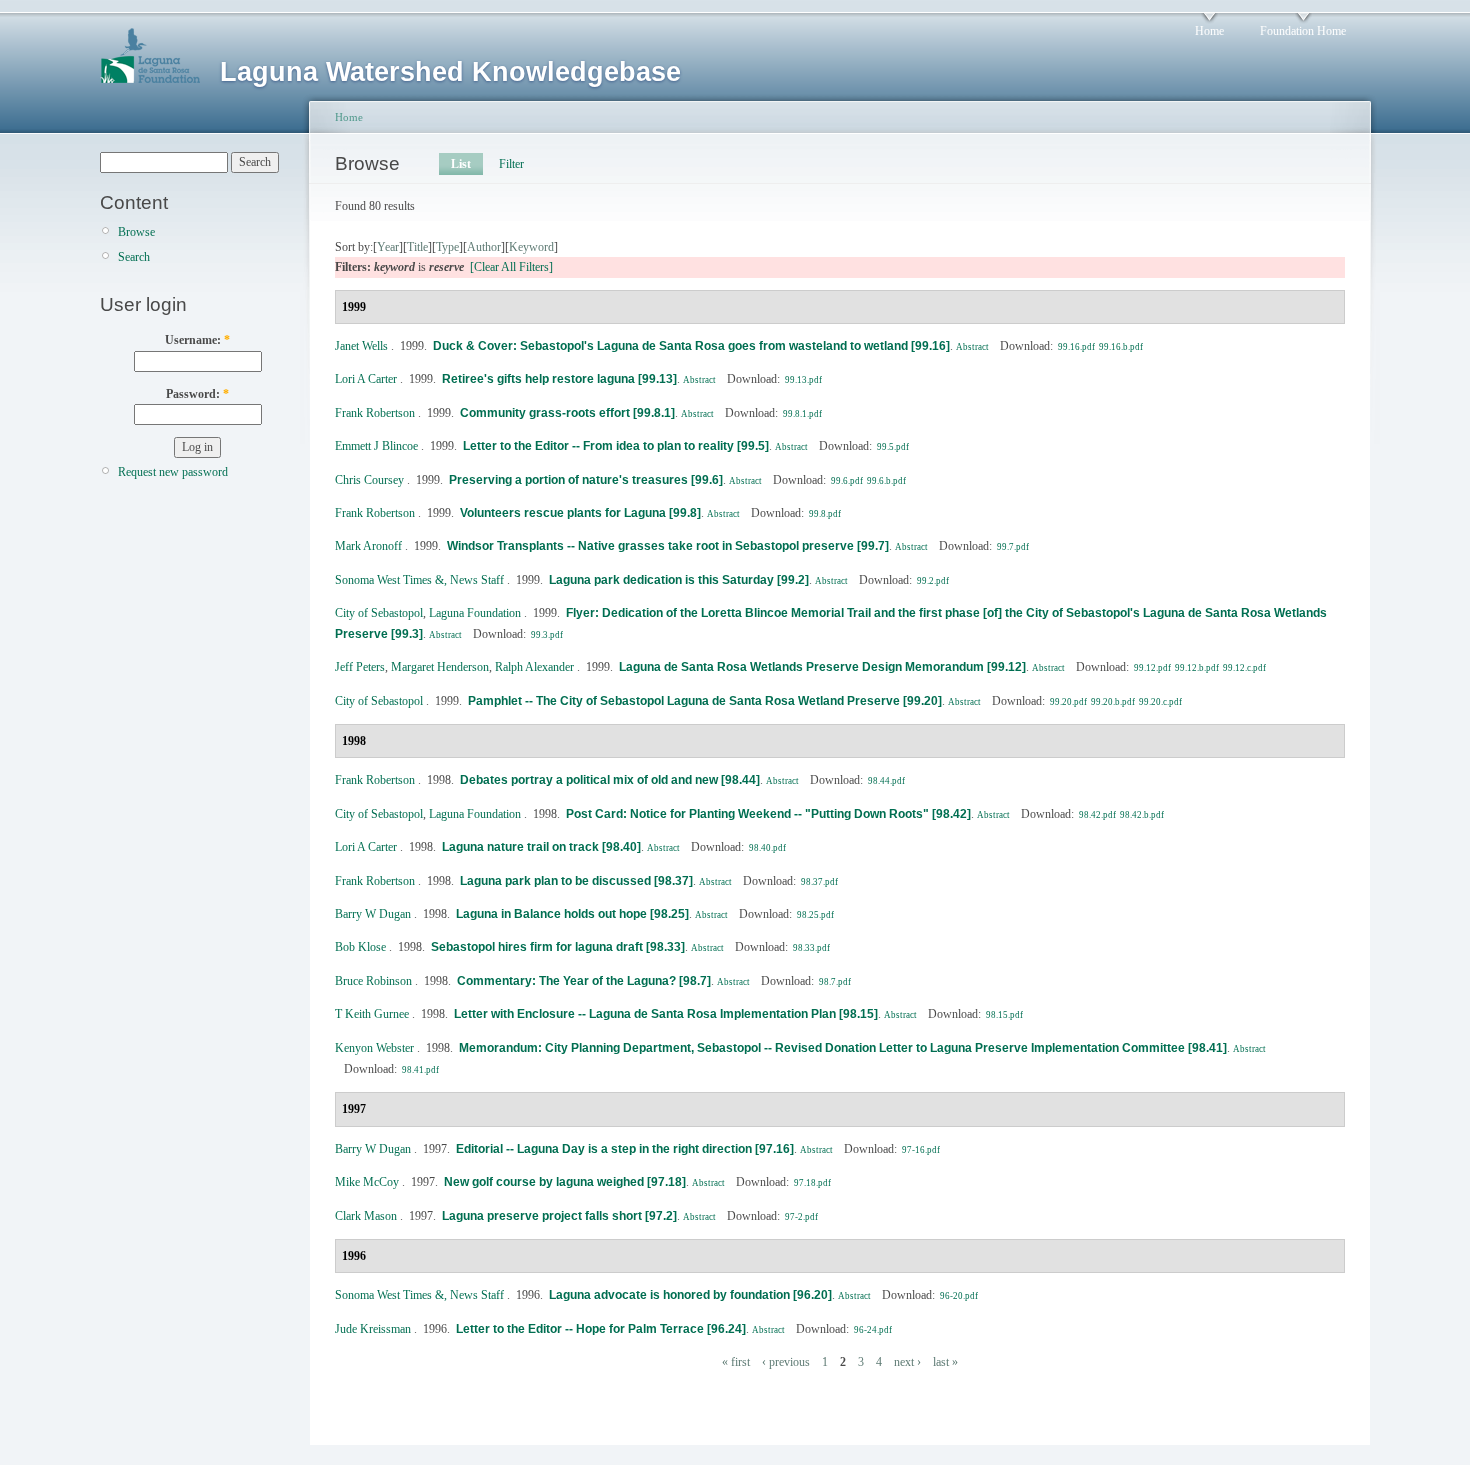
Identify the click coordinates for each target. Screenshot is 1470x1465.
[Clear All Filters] (511, 267)
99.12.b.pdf (1197, 668)
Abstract (972, 347)
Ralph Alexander (534, 667)
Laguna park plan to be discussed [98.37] (576, 881)
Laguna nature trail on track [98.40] (541, 847)
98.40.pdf (767, 848)
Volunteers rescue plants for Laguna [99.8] (580, 513)
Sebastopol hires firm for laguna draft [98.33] (558, 947)
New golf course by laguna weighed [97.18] (565, 1182)
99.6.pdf (847, 481)
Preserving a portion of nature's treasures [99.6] (586, 480)
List (461, 164)
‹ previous (786, 1362)
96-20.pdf (959, 1296)
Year (388, 247)
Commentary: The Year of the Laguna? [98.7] (584, 981)
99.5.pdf (893, 447)
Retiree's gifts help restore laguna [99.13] (559, 379)
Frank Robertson (375, 413)
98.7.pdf (835, 982)
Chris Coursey (369, 480)
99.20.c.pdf (1160, 702)
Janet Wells (361, 346)
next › (907, 1362)
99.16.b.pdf (1121, 347)
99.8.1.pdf (802, 414)
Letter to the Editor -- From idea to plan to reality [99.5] (616, 446)
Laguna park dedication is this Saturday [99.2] (679, 580)
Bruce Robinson (373, 981)
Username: (197, 340)
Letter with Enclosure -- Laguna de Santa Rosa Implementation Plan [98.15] (666, 1014)
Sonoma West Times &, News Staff (419, 580)
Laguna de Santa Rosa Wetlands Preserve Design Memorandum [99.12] (822, 667)
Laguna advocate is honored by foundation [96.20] (690, 1295)
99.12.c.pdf (1244, 668)
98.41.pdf (420, 1070)
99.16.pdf (1076, 347)
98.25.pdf (815, 915)
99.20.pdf (1068, 702)
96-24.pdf (873, 1330)
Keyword (531, 247)
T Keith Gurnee (372, 1014)
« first (736, 1362)
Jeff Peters (360, 667)
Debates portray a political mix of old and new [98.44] (610, 780)
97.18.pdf (812, 1183)
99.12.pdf (1152, 668)
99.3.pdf (547, 635)
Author (484, 247)
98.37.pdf (819, 882)
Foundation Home (1303, 31)
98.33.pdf (811, 948)
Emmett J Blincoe (376, 446)
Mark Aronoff (368, 546)
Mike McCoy (367, 1182)
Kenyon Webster (374, 1048)
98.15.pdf (1004, 1015)
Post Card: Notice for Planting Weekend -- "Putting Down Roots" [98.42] (768, 814)
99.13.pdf (803, 380)
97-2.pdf (801, 1217)
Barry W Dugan (373, 914)
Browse (136, 232)
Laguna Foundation (475, 613)
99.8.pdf (825, 514)
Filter (511, 164)
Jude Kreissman (373, 1329)
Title (417, 247)
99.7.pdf (1013, 547)
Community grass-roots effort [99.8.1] (567, 413)
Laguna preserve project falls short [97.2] (559, 1216)
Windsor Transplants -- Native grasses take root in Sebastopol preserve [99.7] (668, 546)
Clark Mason (366, 1216)
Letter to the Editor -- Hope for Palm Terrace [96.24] (601, 1329)
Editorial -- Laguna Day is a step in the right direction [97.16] (625, 1149)
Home (1209, 31)
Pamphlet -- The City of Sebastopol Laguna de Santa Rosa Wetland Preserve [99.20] (705, 701)
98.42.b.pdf (1142, 815)
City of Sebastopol (379, 613)
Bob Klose (360, 947)
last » (945, 1362)
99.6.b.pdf (886, 481)
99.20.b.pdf (1113, 702)
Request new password (173, 472)
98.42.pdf (1097, 815)
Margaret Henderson (440, 667)
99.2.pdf (933, 581)
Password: (197, 394)
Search (134, 257)
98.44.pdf (886, 781)
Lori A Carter (366, 379)
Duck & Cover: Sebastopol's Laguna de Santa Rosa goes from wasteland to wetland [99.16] (691, 346)
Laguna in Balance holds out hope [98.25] (572, 914)
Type (447, 247)
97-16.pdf (921, 1150)
